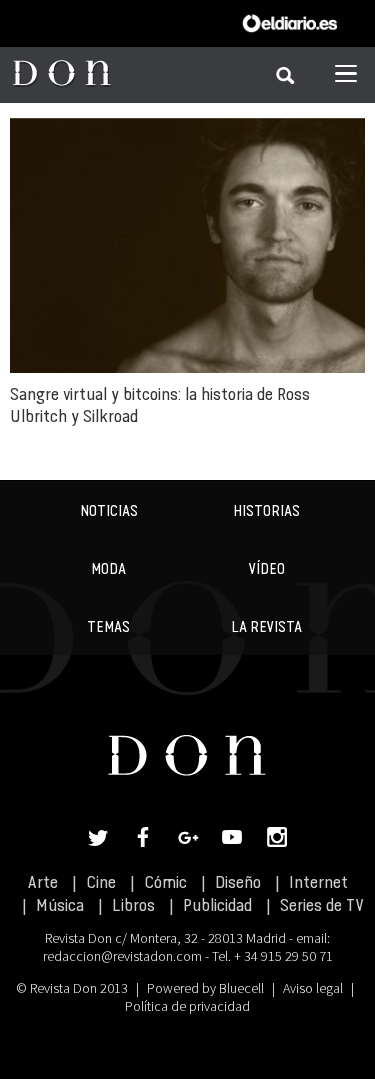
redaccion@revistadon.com (122, 956)
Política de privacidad (187, 1006)
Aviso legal (313, 988)
